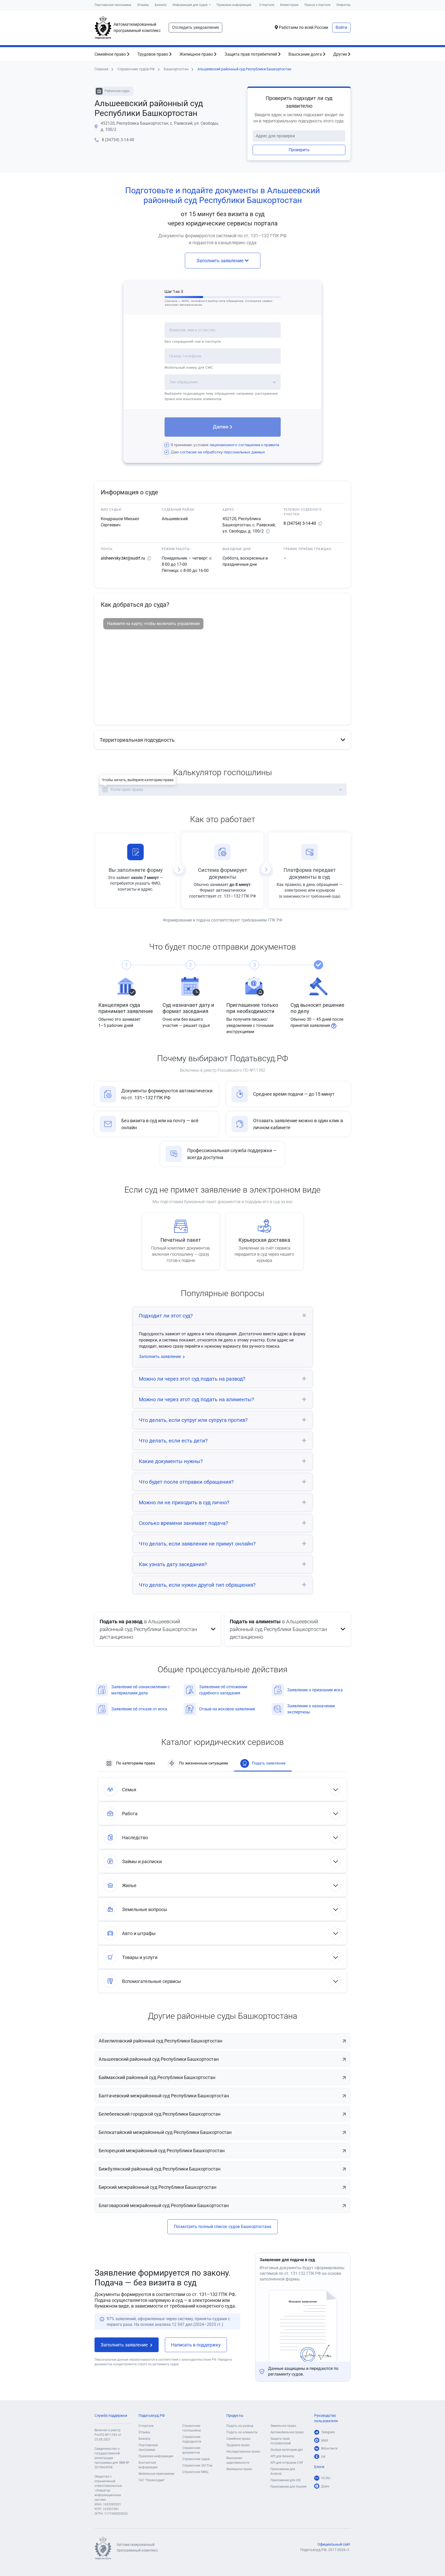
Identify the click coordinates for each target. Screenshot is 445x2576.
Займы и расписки (142, 1861)
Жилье (129, 1885)
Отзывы (143, 5)
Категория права (127, 789)
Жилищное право (197, 54)
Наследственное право (243, 2452)
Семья (129, 1790)
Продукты (235, 2416)
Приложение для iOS (285, 2480)
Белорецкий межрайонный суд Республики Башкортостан (162, 2151)
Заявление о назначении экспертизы (311, 1709)
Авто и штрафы (139, 1933)
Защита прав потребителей (251, 54)
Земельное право (283, 2426)
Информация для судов (190, 5)
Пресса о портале (317, 5)
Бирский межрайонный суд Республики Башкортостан (157, 2187)
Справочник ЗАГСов (197, 2465)
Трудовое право (153, 54)
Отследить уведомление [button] (195, 27)
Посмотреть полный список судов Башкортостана (222, 2227)
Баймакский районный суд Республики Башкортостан (157, 2077)
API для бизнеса (282, 2456)
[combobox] (223, 333)
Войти (341, 27)
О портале (267, 5)
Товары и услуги (140, 1957)
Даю (218, 452)
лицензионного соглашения (235, 445)
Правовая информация (234, 5)
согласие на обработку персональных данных (222, 452)
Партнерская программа (113, 5)
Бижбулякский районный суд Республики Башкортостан (160, 2169)
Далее (221, 427)
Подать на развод (240, 2426)
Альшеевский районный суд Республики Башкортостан (159, 2059)
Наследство (135, 1838)
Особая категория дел (287, 2450)
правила (272, 445)
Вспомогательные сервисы (152, 1981)
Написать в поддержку (196, 2345)
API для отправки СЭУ (287, 2463)
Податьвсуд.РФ (152, 2416)
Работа (130, 1814)
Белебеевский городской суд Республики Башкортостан (160, 2114)
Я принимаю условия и (225, 445)
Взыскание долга (306, 54)
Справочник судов (196, 2459)
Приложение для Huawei (288, 2487)
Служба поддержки (111, 2416)
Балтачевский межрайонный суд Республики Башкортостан (164, 2096)
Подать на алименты (242, 2432)
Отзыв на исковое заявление (227, 1709)
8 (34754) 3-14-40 (118, 140)
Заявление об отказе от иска (139, 1709)
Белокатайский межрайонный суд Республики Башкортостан (165, 2132)
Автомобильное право (287, 2432)
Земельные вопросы (145, 1909)
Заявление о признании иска (315, 1690)
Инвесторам (289, 5)
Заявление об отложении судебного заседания (223, 1690)
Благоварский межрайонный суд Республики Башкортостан (164, 2205)
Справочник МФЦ (195, 2472)
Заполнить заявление (221, 261)
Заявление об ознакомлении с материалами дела (140, 1690)
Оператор (343, 5)
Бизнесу (161, 5)
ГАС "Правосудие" (152, 2480)
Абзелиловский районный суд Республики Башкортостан (160, 2041)
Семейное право (111, 54)
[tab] (222, 740)
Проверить (299, 150)
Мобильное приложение (156, 2474)
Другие (341, 54)
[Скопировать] (268, 531)
